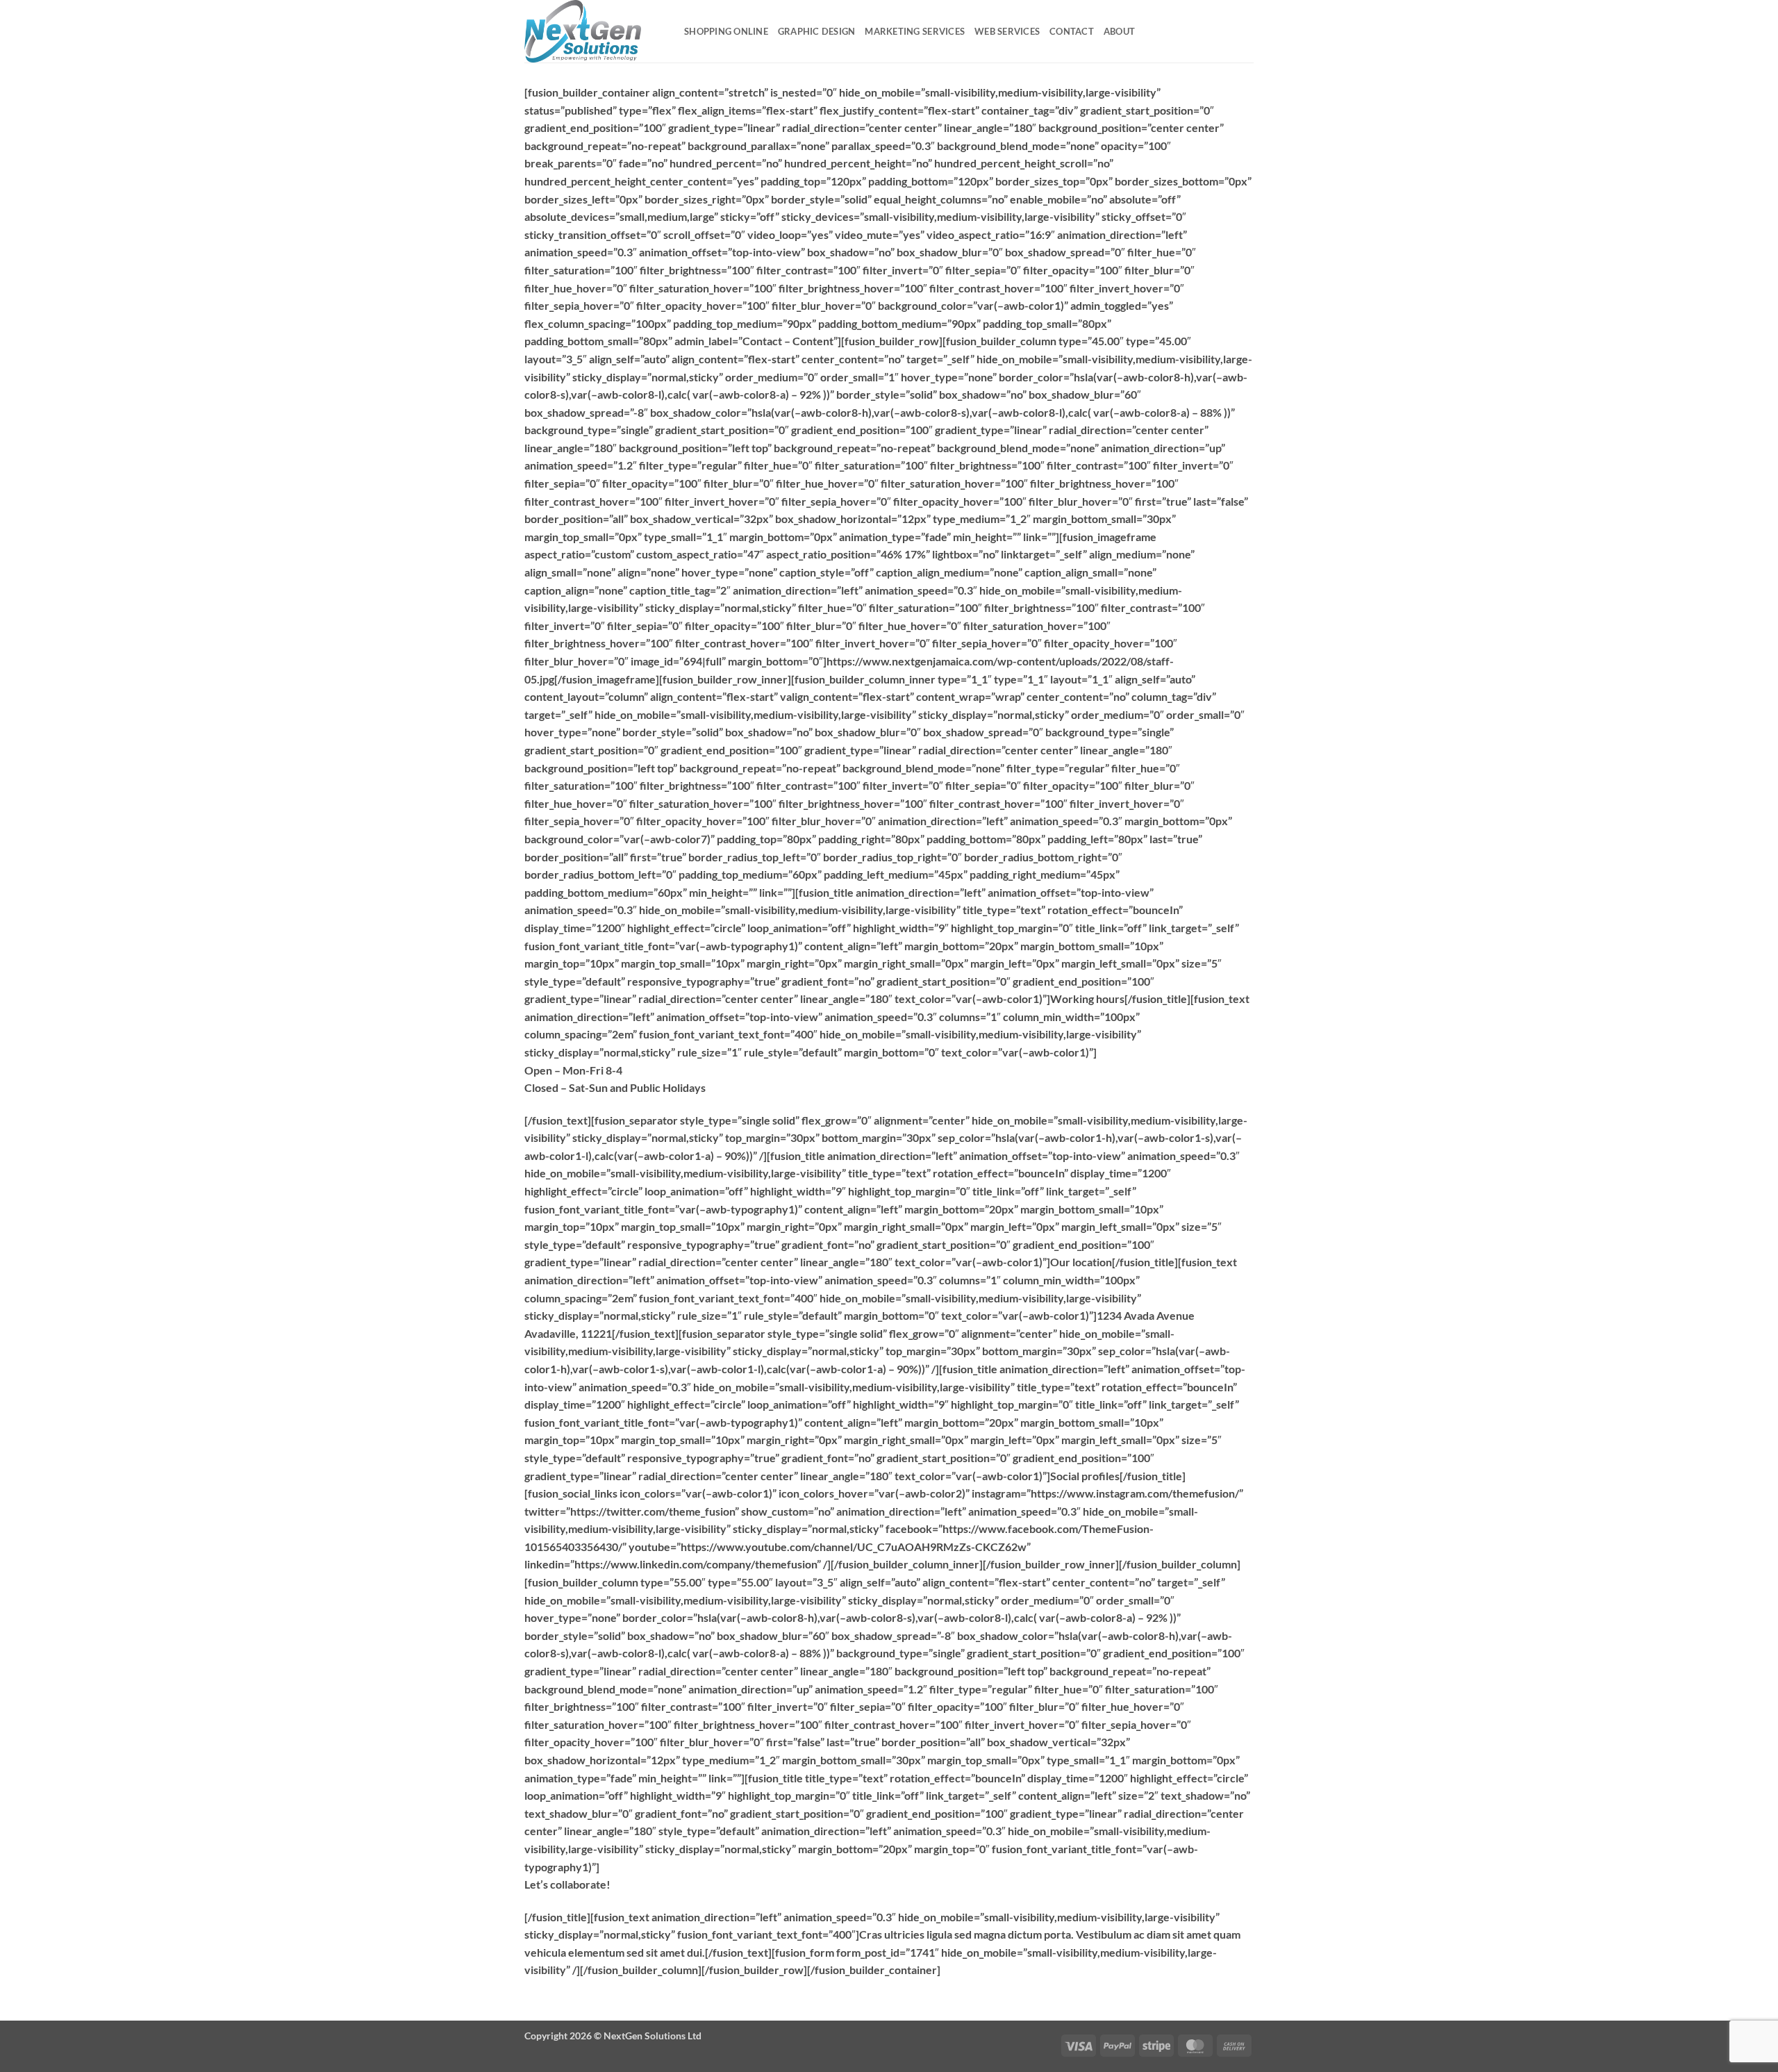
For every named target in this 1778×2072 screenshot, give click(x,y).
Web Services (1007, 31)
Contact (1072, 31)
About (1119, 31)
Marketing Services (915, 31)
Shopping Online (726, 31)
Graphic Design (817, 31)
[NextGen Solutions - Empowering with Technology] (594, 31)
